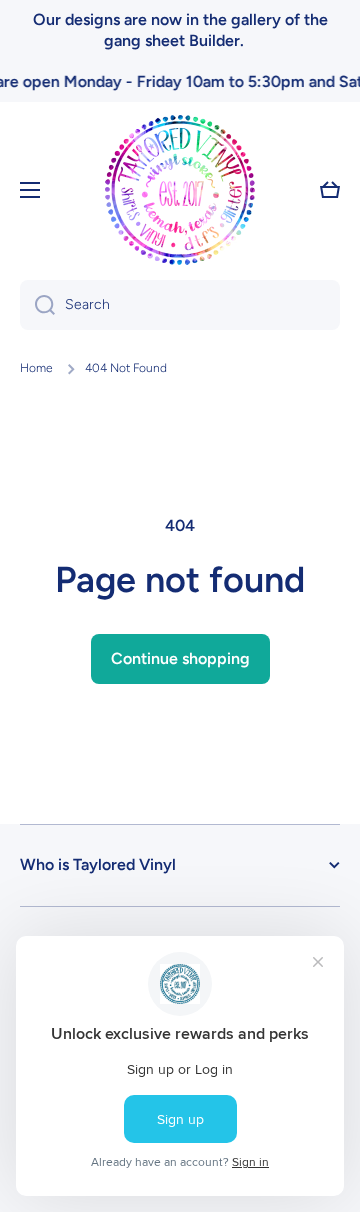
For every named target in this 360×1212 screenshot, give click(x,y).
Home (36, 368)
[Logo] (180, 190)
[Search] (37, 305)
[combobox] (180, 305)
